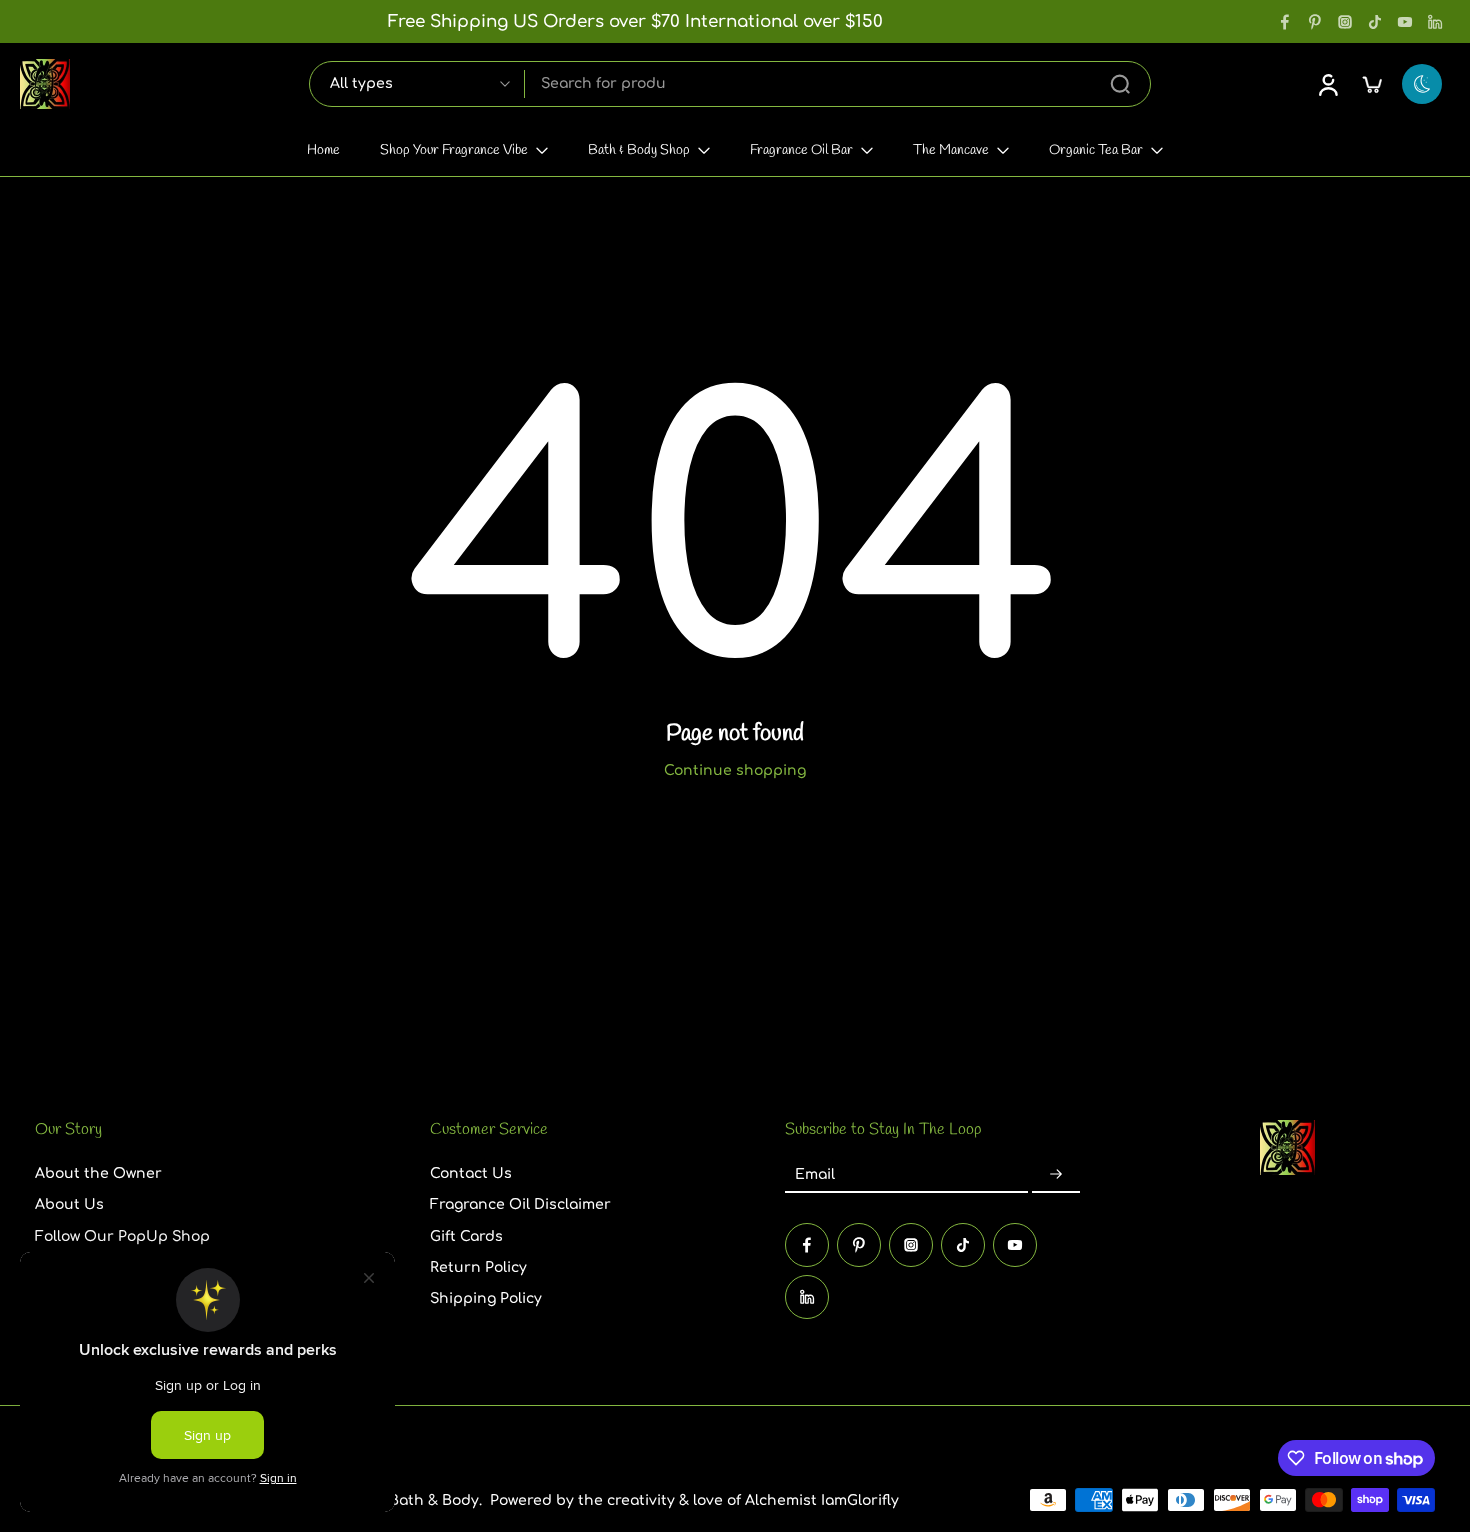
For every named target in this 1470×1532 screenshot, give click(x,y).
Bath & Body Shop (639, 150)
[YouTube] (1405, 22)
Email (815, 1174)
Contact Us (471, 1173)
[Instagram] (1345, 22)
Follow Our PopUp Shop (122, 1235)
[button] (202, 1130)
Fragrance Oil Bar (801, 150)
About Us (69, 1204)
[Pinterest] (1315, 22)
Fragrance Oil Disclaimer (520, 1204)
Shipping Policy (486, 1298)
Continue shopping (735, 770)
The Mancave (951, 150)
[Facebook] (1285, 22)
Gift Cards (466, 1235)
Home (323, 150)
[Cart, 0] (1372, 84)
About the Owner (98, 1173)
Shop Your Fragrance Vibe (454, 150)
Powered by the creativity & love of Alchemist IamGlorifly (694, 1500)
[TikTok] (1375, 22)
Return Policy (478, 1267)
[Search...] (1120, 84)
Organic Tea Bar (1096, 150)
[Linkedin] (1435, 22)
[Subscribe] (1056, 1174)
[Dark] (1422, 84)
